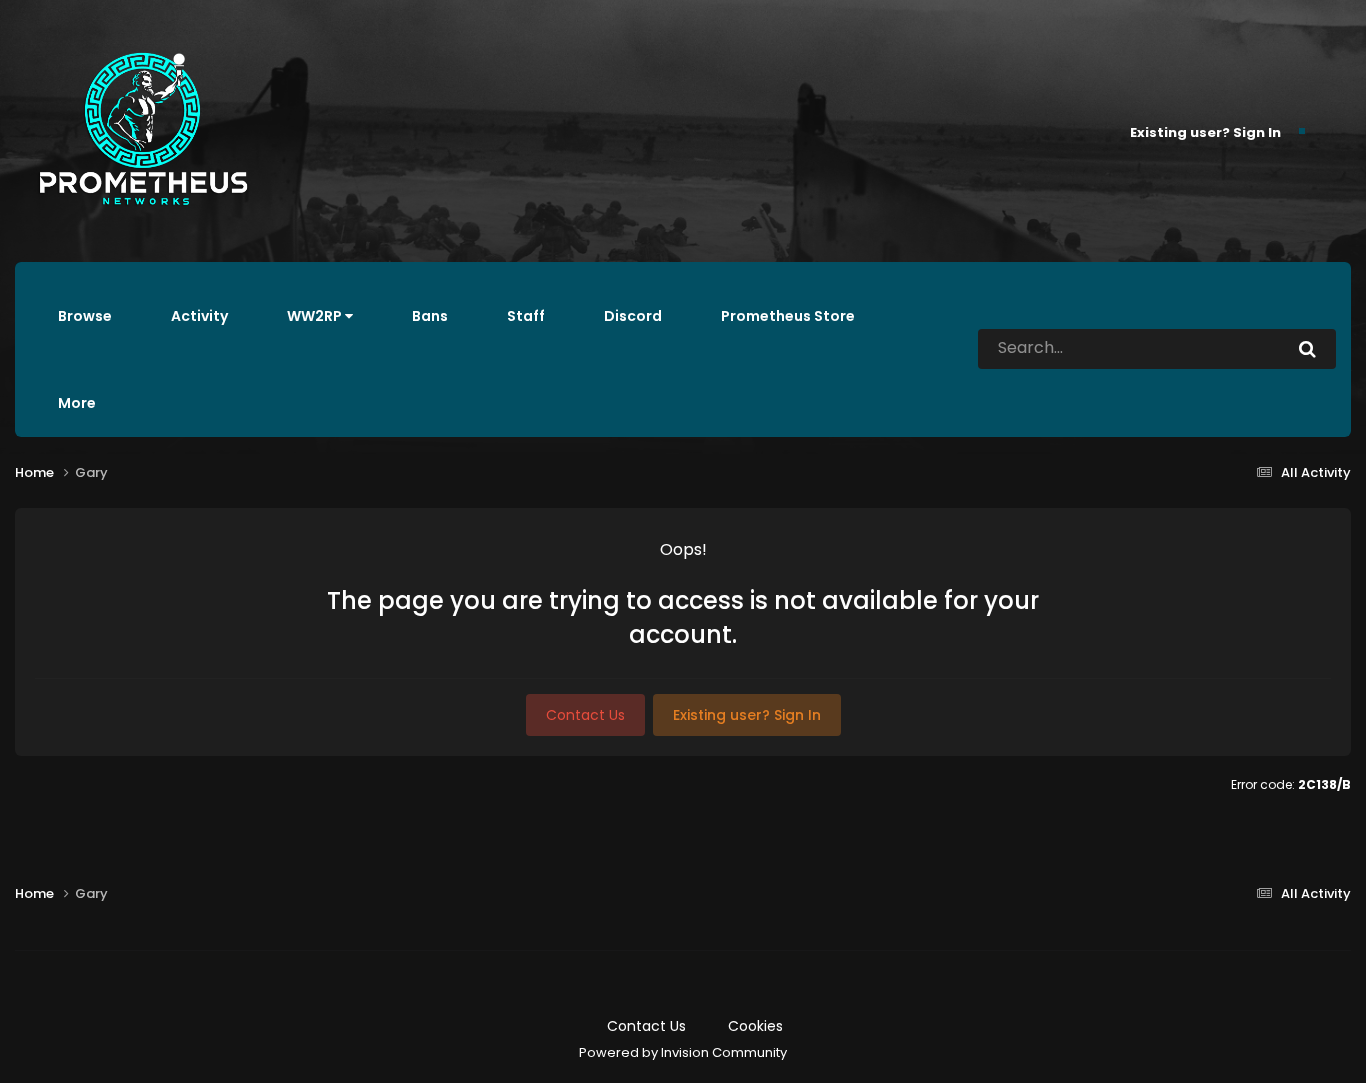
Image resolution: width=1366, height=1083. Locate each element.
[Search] (1307, 349)
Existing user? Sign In (1205, 131)
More (77, 403)
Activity (199, 316)
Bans (430, 316)
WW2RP (316, 316)
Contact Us (585, 715)
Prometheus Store (788, 316)
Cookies (755, 1026)
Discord (633, 316)
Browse (85, 316)
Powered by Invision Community (683, 1052)
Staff (526, 316)
